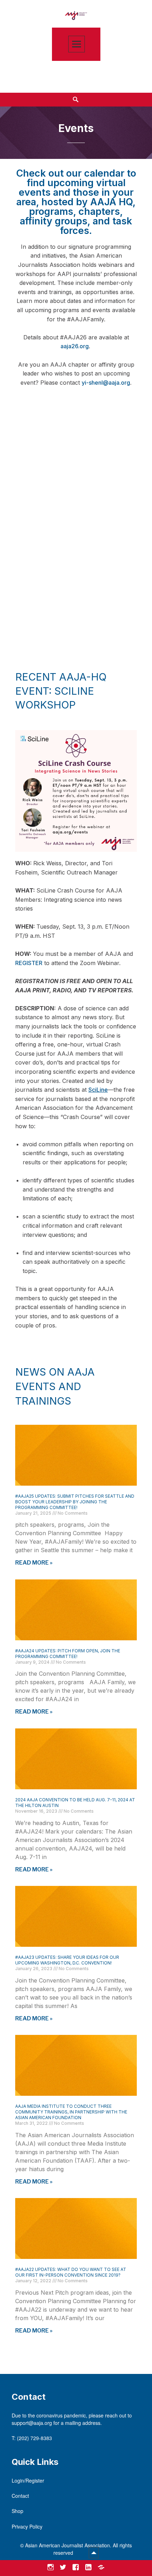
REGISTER (29, 963)
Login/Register (28, 2480)
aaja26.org (75, 346)
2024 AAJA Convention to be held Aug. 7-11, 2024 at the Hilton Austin (75, 1803)
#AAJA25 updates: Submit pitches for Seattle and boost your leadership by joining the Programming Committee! (75, 1502)
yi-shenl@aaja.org (106, 383)
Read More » (34, 1563)
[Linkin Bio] (101, 2567)
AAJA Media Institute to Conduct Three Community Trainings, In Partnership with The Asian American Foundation (71, 2112)
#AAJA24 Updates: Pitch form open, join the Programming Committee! (68, 1654)
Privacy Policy (27, 2526)
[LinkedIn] (88, 2567)
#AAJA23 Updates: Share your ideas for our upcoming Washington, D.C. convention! (67, 1960)
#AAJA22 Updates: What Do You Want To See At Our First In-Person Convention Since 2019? (71, 2272)
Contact (20, 2496)
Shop (17, 2511)
